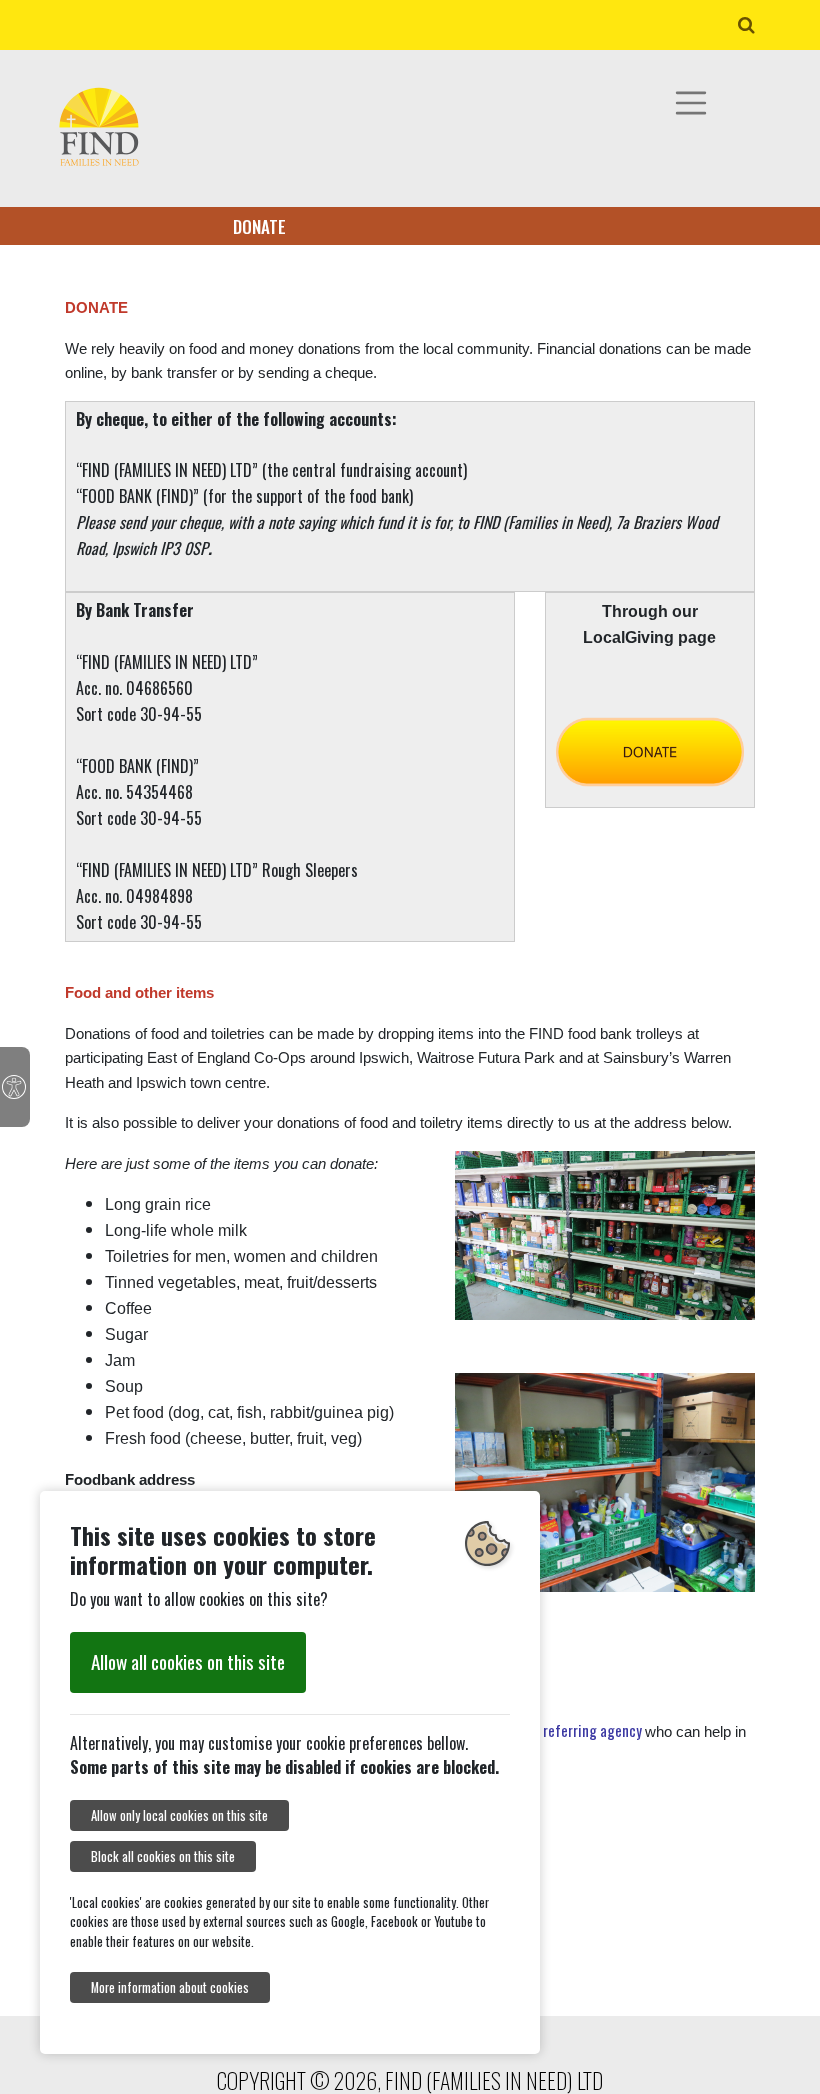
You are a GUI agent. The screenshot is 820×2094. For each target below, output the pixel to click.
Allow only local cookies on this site (179, 1815)
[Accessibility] (15, 1087)
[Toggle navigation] (691, 103)
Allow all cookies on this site (188, 1661)
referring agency (594, 1730)
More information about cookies (170, 1987)
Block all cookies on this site (163, 1856)
